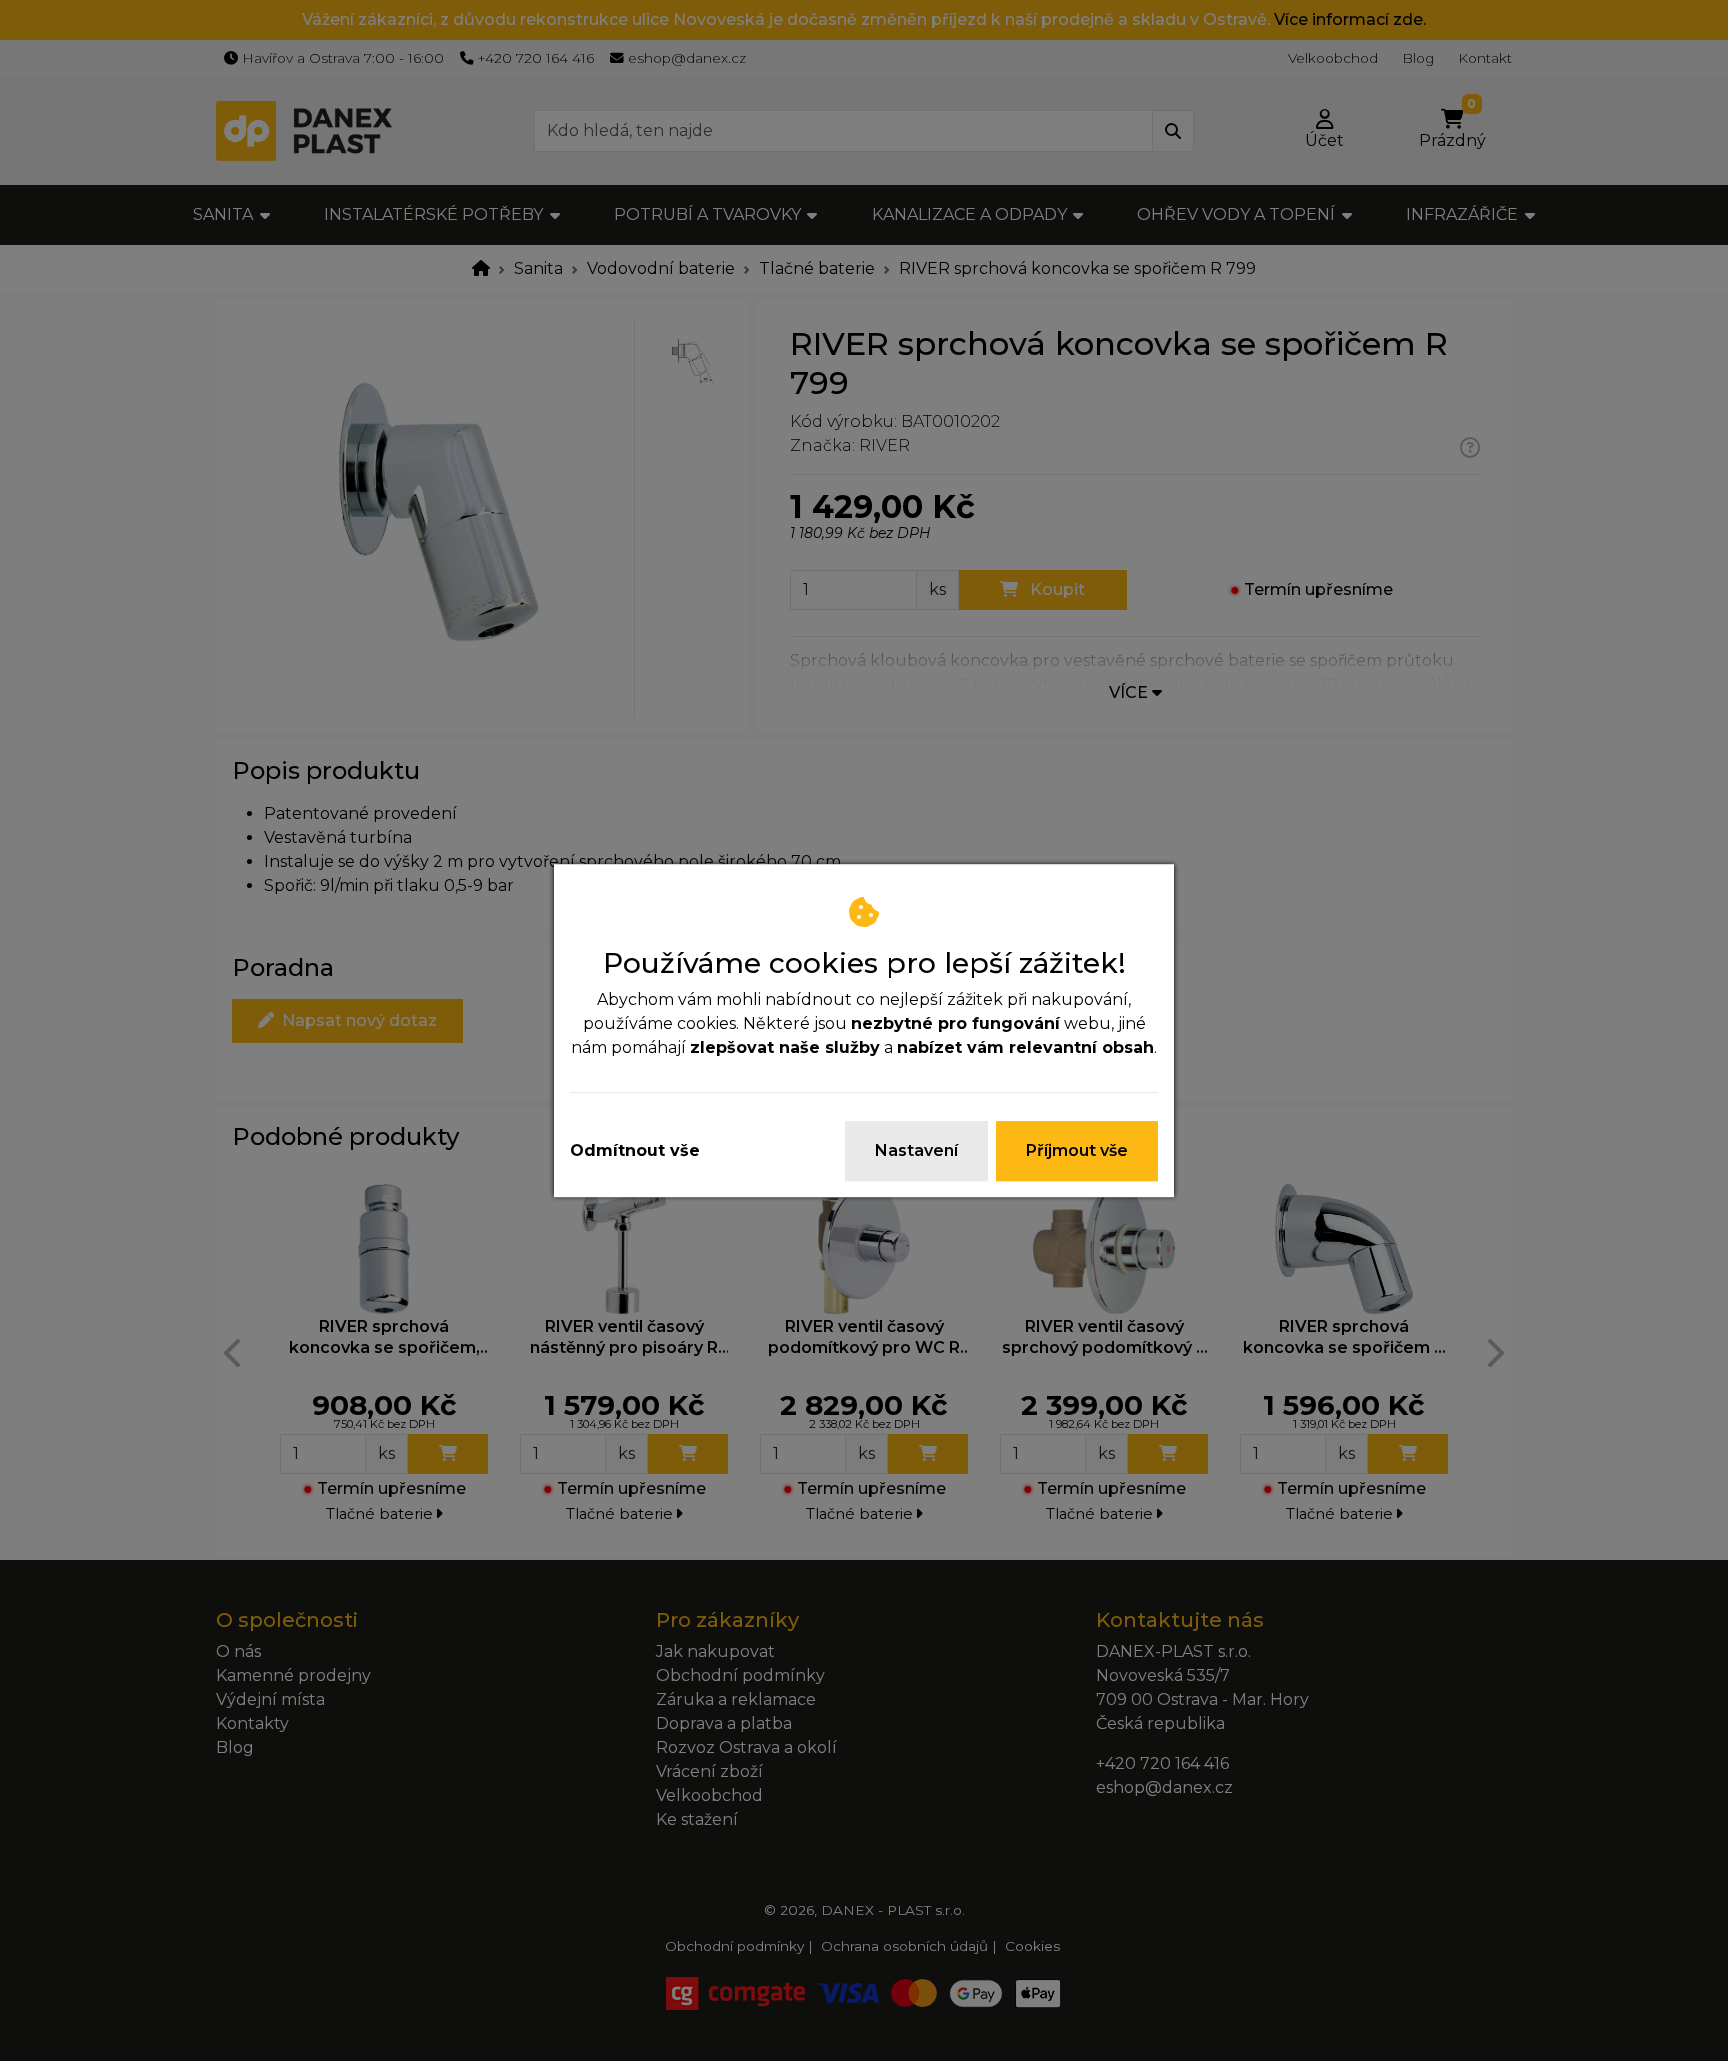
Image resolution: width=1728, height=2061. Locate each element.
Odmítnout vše (635, 1150)
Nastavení (916, 1150)
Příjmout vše (1077, 1150)
